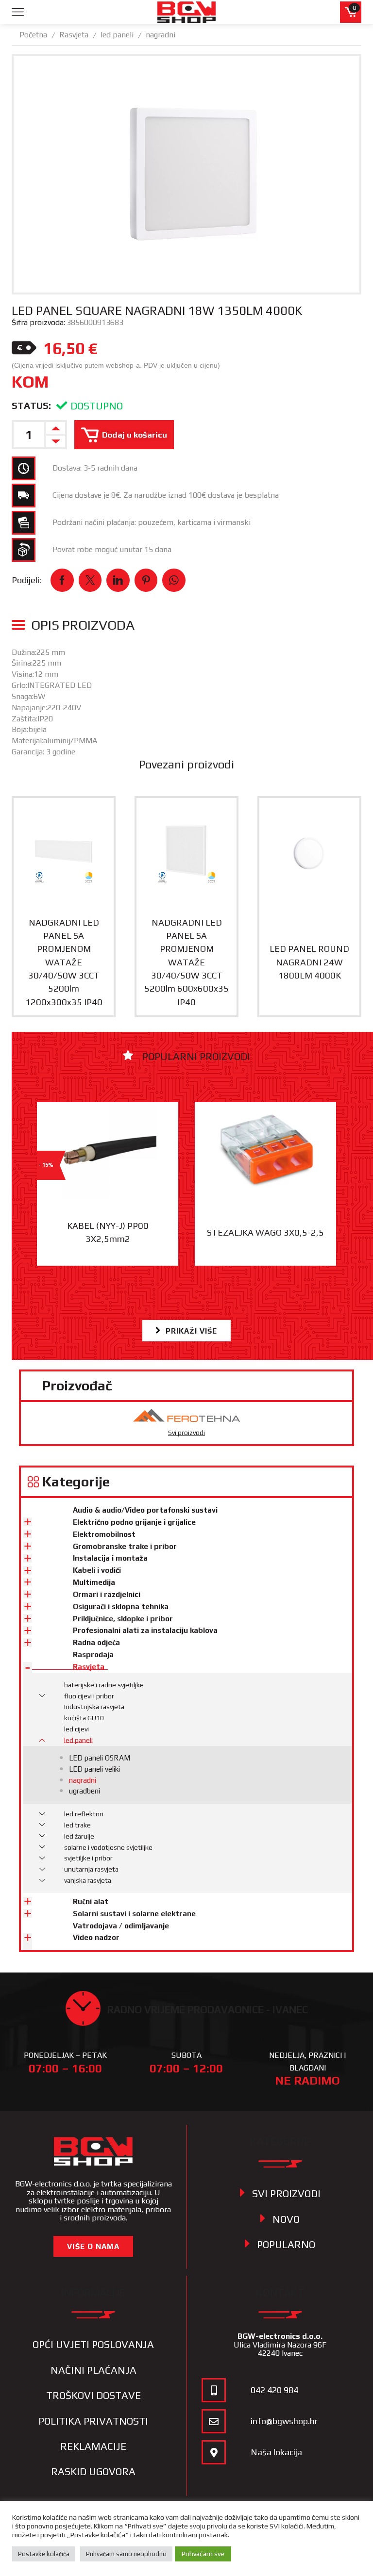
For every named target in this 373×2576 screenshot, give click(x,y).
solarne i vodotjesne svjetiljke (108, 1847)
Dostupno (97, 406)
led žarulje (79, 1836)
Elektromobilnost (104, 1534)
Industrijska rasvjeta (94, 1707)
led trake (77, 1825)
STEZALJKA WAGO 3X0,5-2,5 (265, 1232)
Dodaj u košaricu (135, 435)
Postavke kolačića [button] (44, 2554)
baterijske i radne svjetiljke (104, 1685)
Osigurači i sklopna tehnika (121, 1606)
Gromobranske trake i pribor (125, 1546)
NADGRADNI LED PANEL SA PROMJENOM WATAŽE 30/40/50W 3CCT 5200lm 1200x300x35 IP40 (64, 962)
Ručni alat (91, 1901)
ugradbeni (85, 1791)
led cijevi (76, 1729)
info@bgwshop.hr (284, 2421)
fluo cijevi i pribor (89, 1696)
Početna (33, 35)
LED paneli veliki (94, 1769)
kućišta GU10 (84, 1718)
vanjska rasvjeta (88, 1880)
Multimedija (94, 1582)
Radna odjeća (96, 1642)
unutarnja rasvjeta (91, 1869)
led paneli (117, 35)
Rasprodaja (93, 1655)
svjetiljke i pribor (88, 1858)
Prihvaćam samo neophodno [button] (126, 2554)
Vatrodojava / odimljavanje (121, 1926)
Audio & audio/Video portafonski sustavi (145, 1510)
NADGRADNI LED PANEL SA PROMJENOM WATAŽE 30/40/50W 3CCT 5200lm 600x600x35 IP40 (186, 962)
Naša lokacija (276, 2452)
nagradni (161, 35)
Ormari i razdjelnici (107, 1594)
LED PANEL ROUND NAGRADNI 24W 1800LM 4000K (309, 962)
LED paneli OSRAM (100, 1758)
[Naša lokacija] (214, 2452)
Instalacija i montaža (110, 1558)
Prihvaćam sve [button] (203, 2554)
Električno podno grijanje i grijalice (134, 1522)
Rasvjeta (74, 35)
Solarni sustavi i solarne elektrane (134, 1914)
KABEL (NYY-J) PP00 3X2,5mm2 (108, 1232)
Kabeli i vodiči (97, 1570)
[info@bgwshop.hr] (214, 2421)
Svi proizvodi (186, 1433)
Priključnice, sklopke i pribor (123, 1619)
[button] (187, 1331)
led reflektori (84, 1814)
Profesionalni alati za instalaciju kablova (145, 1630)
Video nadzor (96, 1937)
